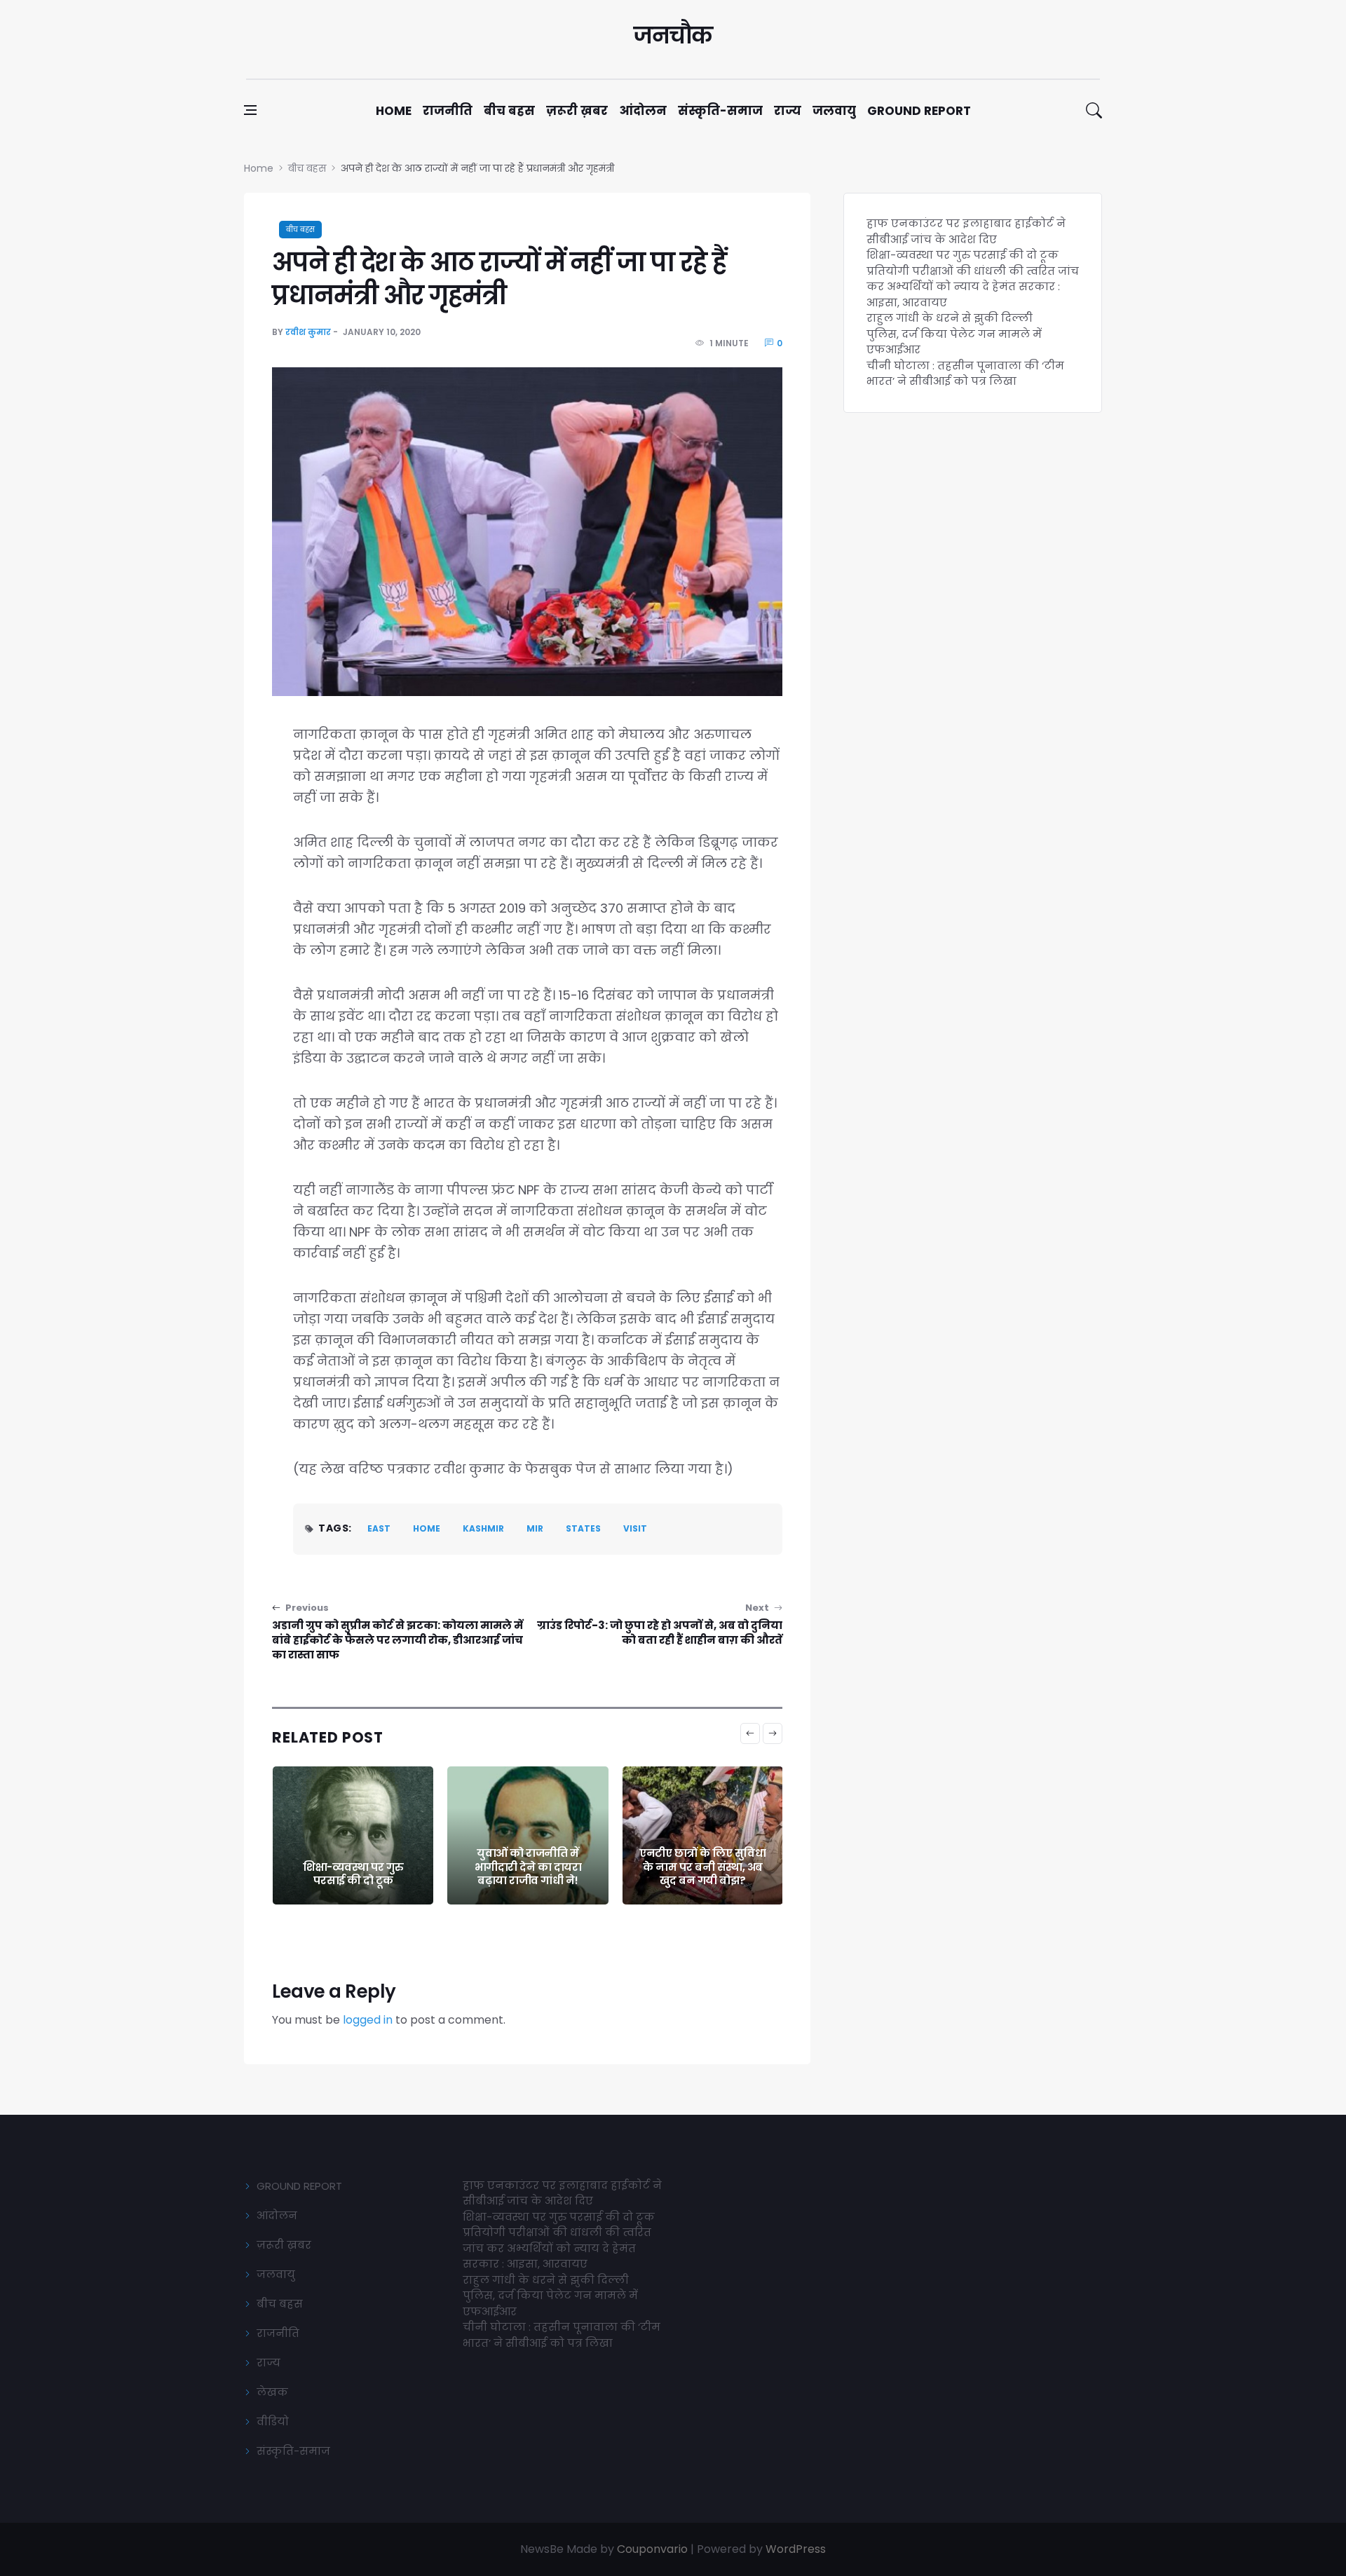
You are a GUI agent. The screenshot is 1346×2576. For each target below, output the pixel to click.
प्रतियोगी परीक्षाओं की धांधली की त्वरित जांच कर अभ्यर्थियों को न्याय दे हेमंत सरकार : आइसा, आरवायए (973, 287)
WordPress (796, 2549)
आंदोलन (643, 111)
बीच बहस (509, 111)
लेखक (272, 2392)
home (427, 1528)
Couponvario (652, 2549)
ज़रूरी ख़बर (577, 111)
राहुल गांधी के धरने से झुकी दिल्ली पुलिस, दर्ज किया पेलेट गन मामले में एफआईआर (954, 334)
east (379, 1528)
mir (535, 1528)
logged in (368, 2020)
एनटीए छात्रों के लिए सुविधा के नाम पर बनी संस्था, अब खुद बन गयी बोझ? (527, 1867)
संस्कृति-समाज (720, 111)
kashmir (483, 1528)
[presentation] (750, 1733)
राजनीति (448, 111)
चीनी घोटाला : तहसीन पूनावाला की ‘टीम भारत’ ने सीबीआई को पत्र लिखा (965, 374)
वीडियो (273, 2421)
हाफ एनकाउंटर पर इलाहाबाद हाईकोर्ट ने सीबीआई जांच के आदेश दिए (966, 231)
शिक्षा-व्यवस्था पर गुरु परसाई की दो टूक (963, 255)
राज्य (788, 111)
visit (635, 1528)
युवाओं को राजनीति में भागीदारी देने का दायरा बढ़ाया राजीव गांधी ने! (353, 1867)
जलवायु (834, 111)
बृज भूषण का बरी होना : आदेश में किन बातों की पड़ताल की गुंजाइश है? (702, 1867)
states (583, 1528)
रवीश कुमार (308, 332)
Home (394, 111)
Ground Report (919, 111)
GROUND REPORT (299, 2186)
